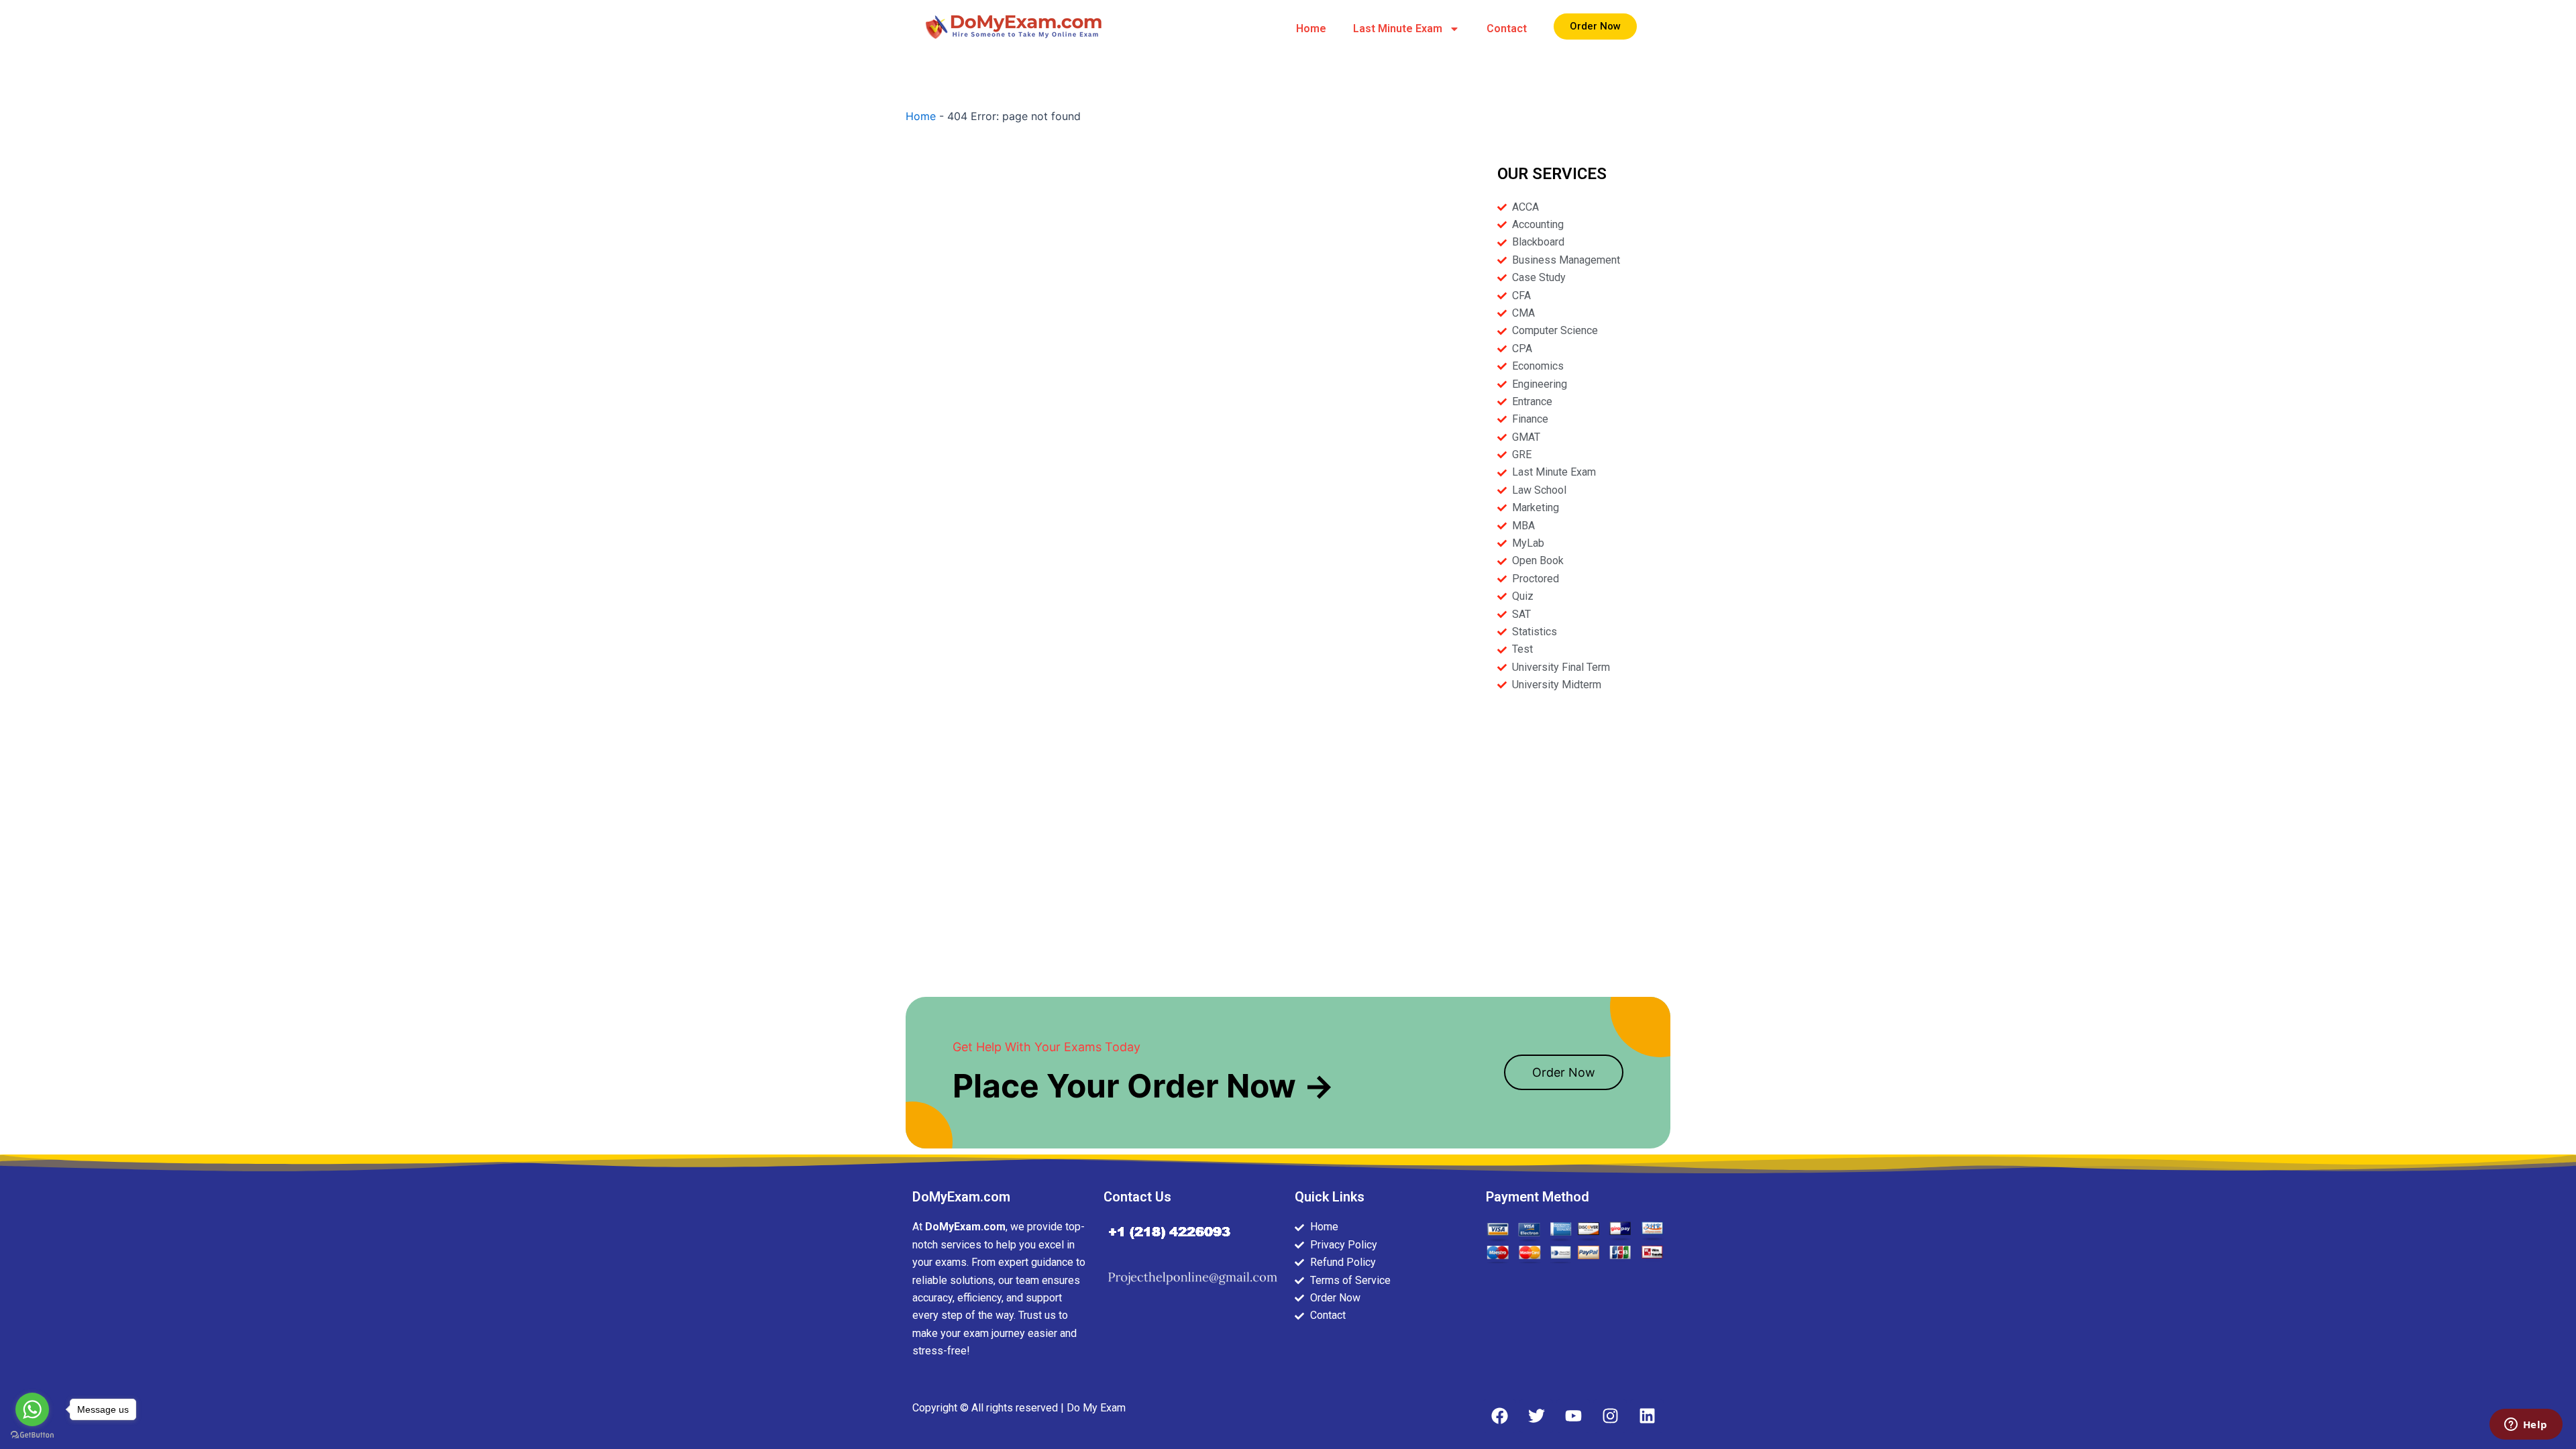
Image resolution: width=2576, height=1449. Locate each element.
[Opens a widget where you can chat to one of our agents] (2526, 1426)
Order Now (1564, 1072)
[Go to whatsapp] (32, 1409)
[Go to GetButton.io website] (32, 1435)
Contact (1507, 29)
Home (1311, 29)
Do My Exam (1096, 1408)
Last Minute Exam (1398, 29)
